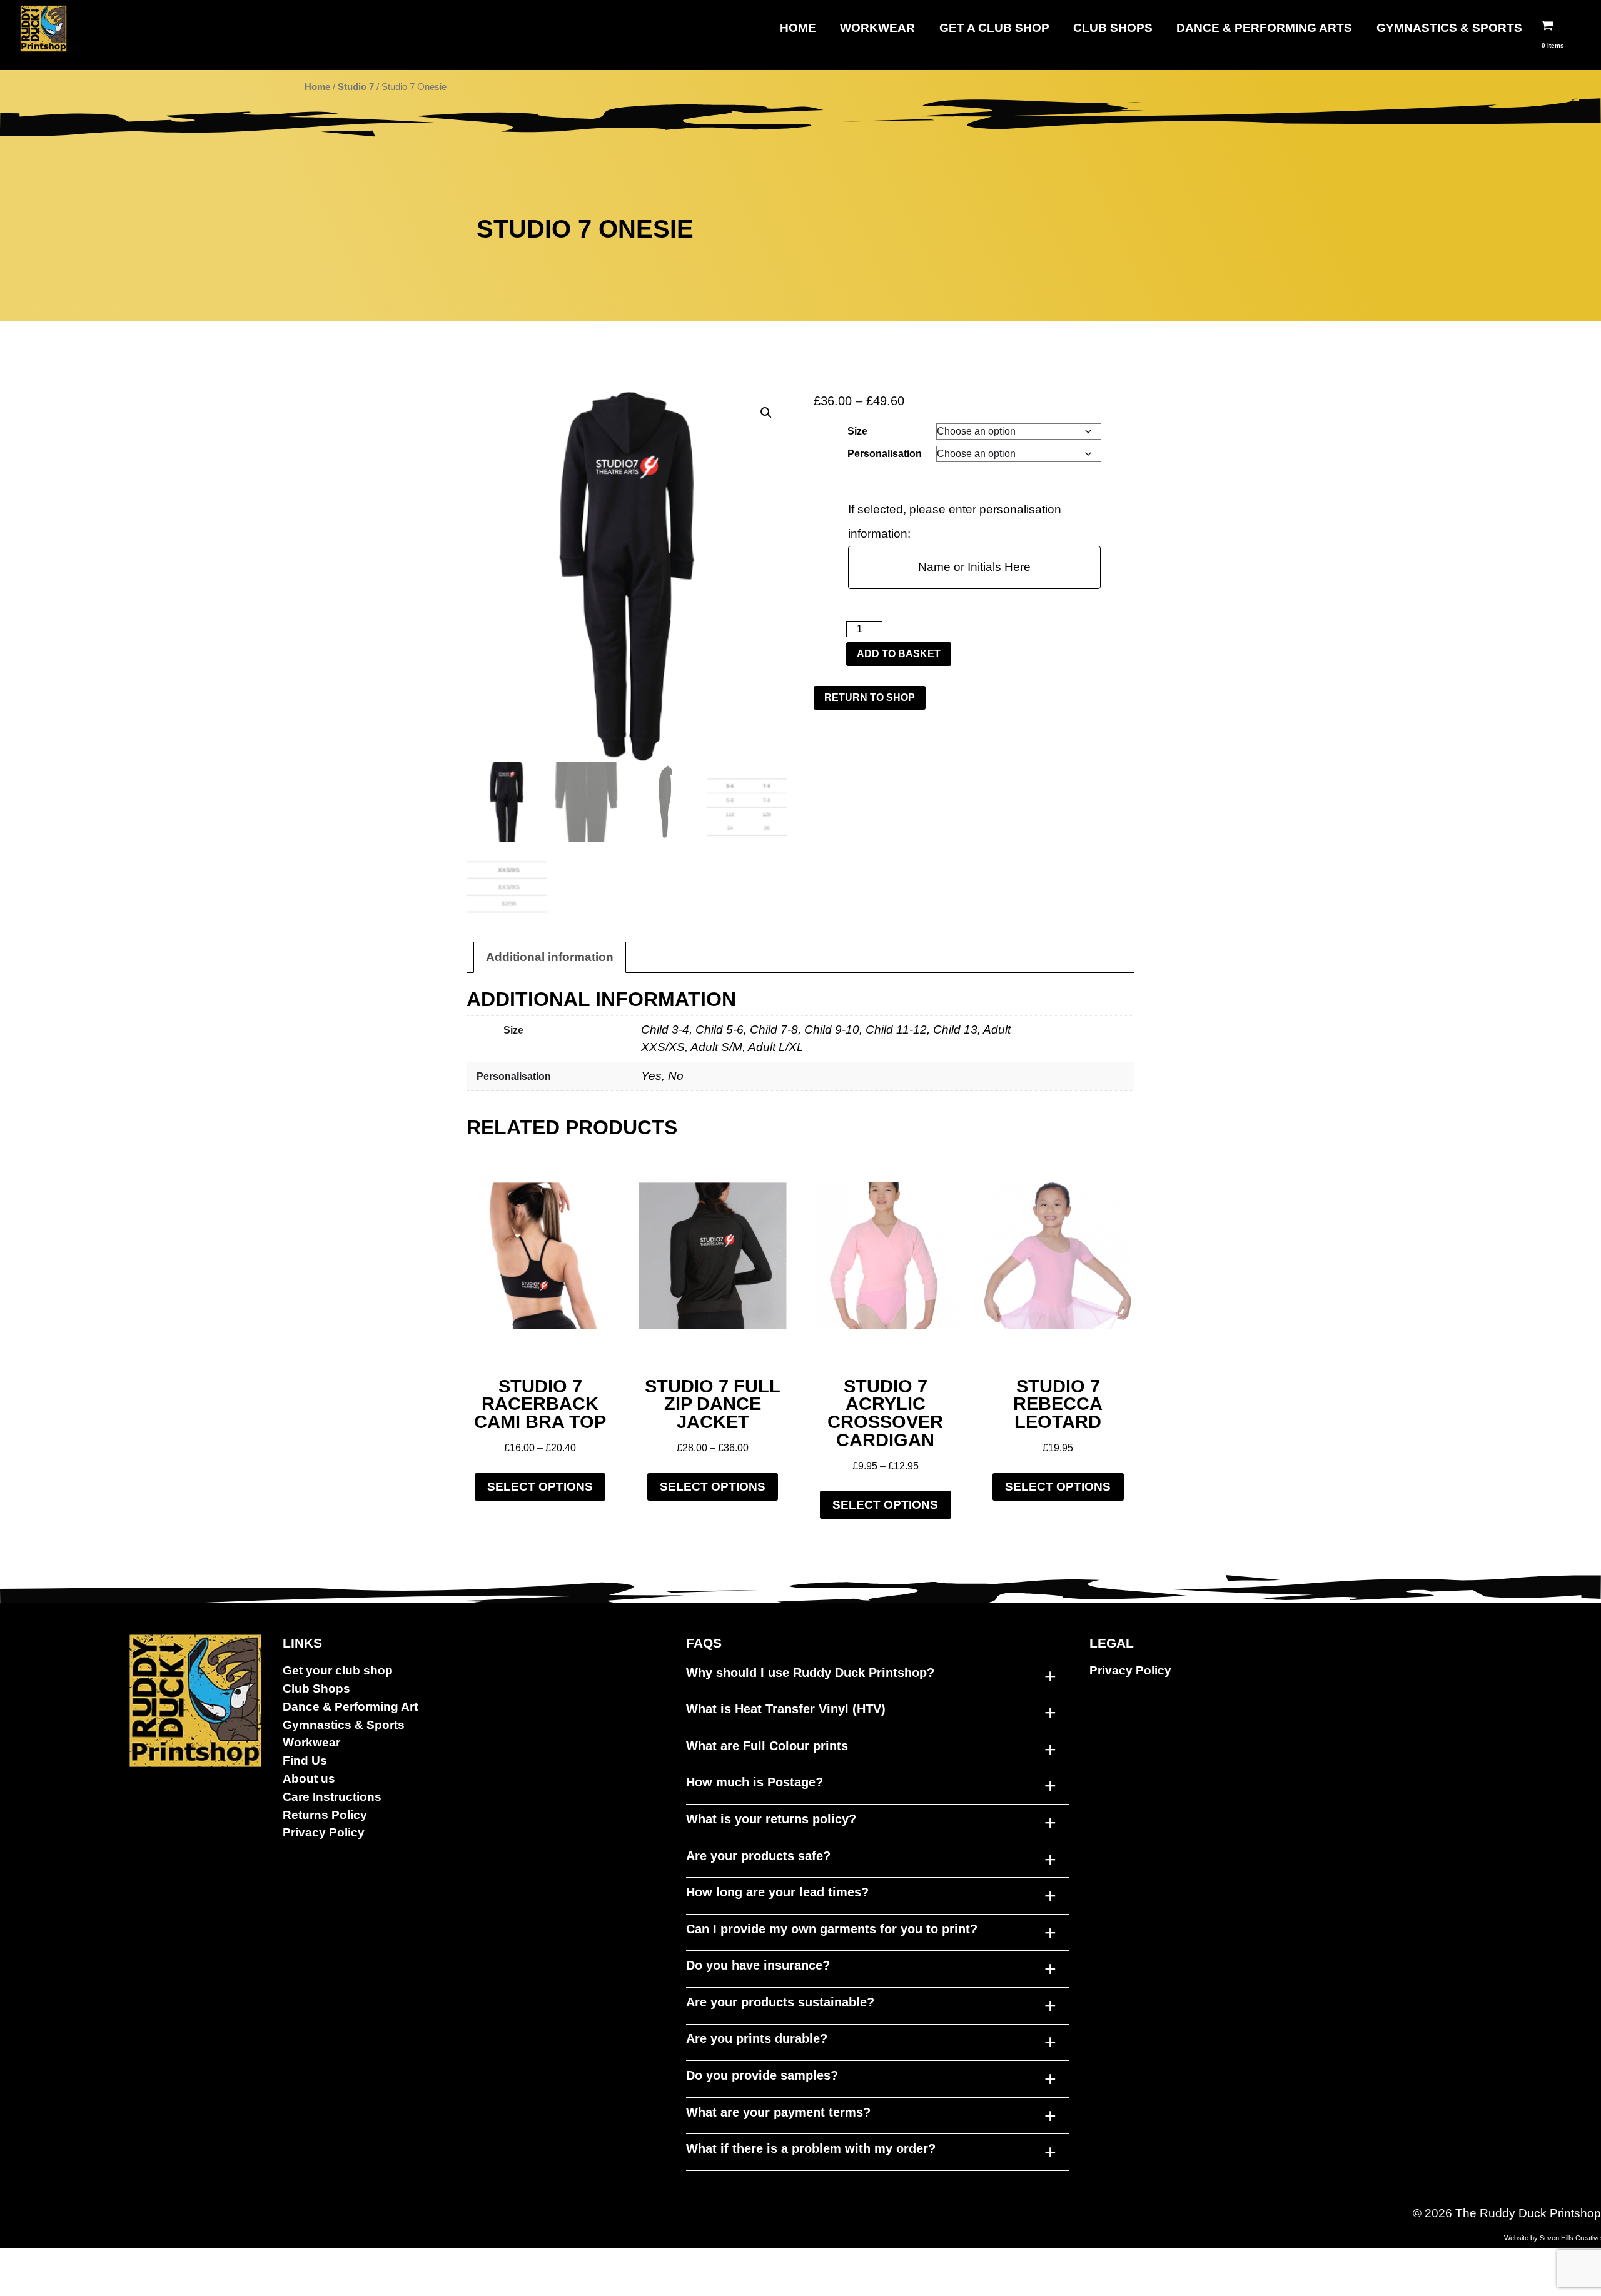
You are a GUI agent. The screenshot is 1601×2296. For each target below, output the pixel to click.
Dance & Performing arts (1264, 28)
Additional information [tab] (550, 957)
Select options (540, 1487)
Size (857, 431)
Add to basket (899, 654)
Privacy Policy (324, 1832)
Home (798, 28)
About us (309, 1779)
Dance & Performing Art (350, 1707)
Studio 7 (356, 87)
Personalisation (885, 454)
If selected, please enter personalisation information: (955, 521)
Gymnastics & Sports (1449, 28)
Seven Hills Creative (1570, 2238)
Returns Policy (325, 1815)
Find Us (305, 1760)
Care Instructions (332, 1797)
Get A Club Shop (994, 28)
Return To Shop (870, 697)
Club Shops (1113, 28)
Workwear (877, 28)
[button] (766, 413)
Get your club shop (338, 1670)
